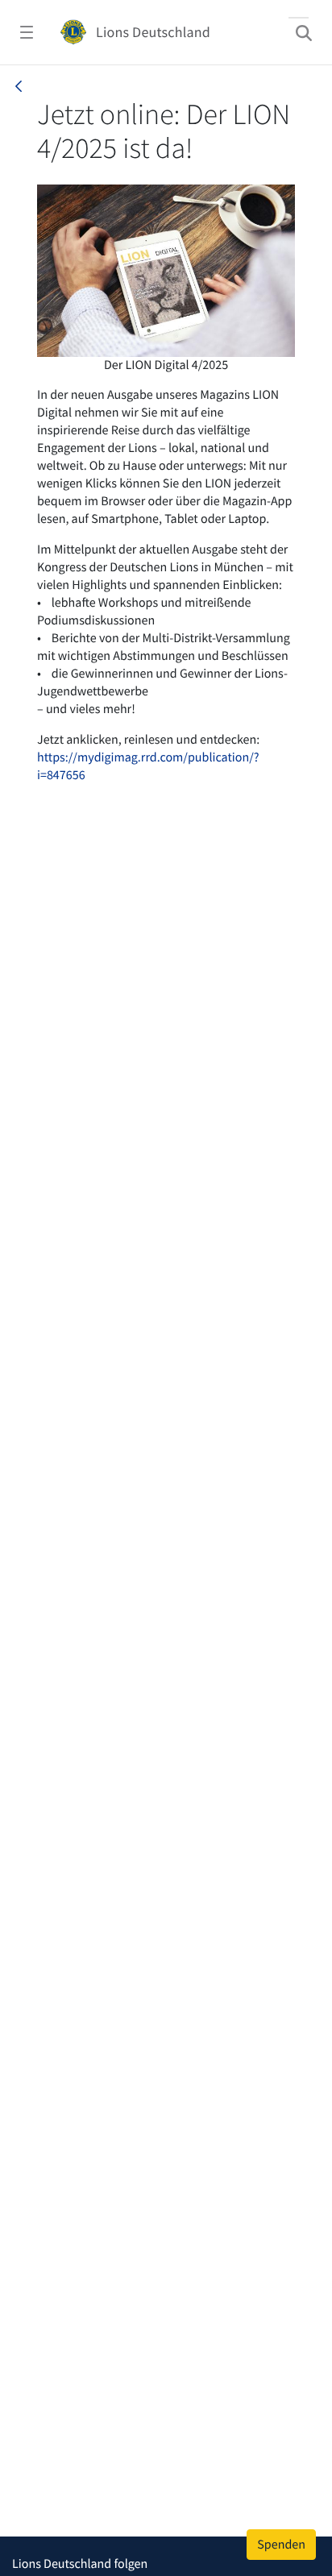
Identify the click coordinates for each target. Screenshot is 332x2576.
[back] (19, 86)
